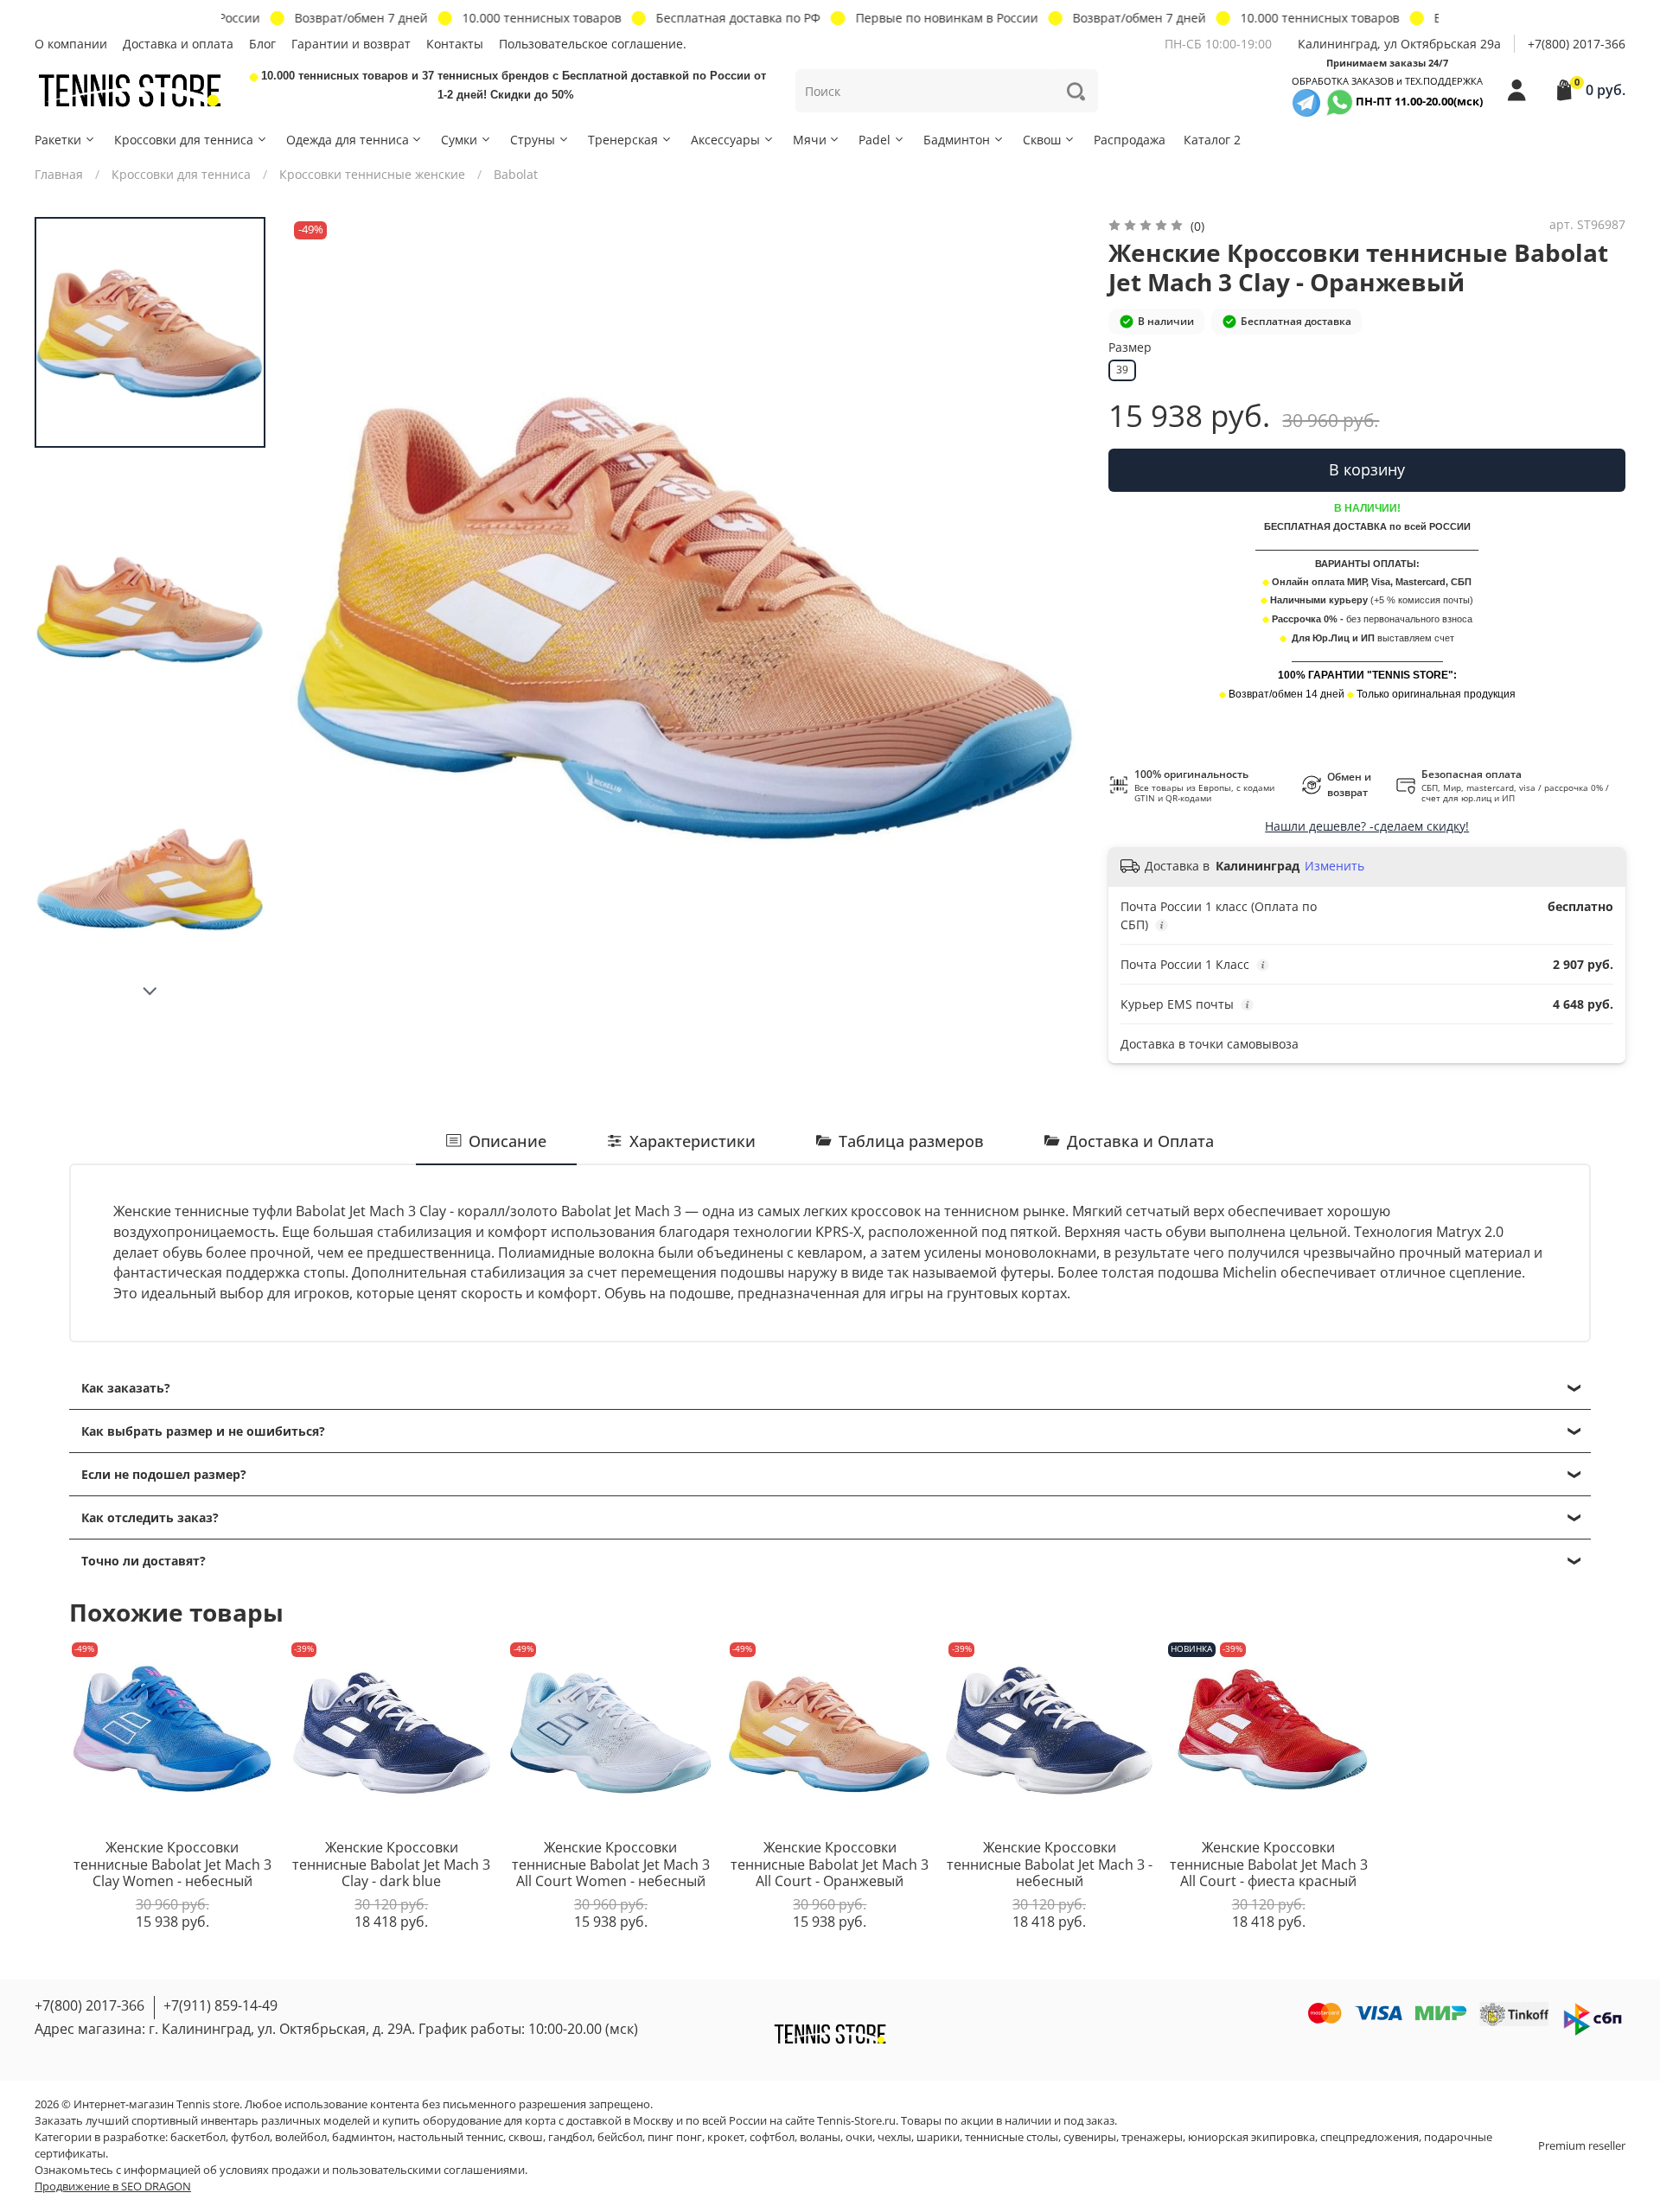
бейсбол (620, 2137)
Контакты (455, 44)
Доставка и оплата (178, 44)
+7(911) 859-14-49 (220, 2005)
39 (1122, 370)
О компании (71, 44)
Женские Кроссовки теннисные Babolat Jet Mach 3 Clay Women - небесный (172, 1864)
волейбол (301, 2137)
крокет (726, 2137)
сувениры (1090, 2137)
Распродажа (1130, 140)
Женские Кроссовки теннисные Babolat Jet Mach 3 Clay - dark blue (391, 1864)
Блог (262, 44)
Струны (533, 140)
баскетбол (198, 2137)
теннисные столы (1012, 2137)
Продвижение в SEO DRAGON (113, 2187)
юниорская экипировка (1251, 2137)
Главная (59, 174)
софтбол (772, 2137)
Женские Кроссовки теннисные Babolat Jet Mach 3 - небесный (1050, 1864)
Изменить (1334, 866)
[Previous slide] (320, 614)
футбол (250, 2137)
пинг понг (675, 2137)
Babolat (516, 174)
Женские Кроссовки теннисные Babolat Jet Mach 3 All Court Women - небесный (611, 1864)
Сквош (1042, 140)
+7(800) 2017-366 (1577, 44)
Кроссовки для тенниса (184, 140)
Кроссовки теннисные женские (372, 174)
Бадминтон (957, 140)
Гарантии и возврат (351, 44)
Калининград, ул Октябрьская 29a (1399, 44)
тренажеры (1152, 2137)
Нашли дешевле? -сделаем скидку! (1367, 826)
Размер (1130, 348)
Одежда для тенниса (348, 140)
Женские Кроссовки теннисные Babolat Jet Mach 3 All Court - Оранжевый (830, 1864)
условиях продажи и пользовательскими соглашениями (372, 2170)
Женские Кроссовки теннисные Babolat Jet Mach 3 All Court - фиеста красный (1269, 1864)
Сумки (459, 140)
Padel (875, 140)
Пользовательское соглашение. (593, 44)
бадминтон (362, 2137)
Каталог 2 (1212, 140)
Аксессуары (725, 140)
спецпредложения (1369, 2137)
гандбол (570, 2137)
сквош (526, 2137)
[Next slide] (150, 991)
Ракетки (58, 140)
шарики (938, 2137)
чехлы (894, 2137)
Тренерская (623, 140)
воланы (820, 2137)
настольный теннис (450, 2137)
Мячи (810, 140)
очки (859, 2137)
